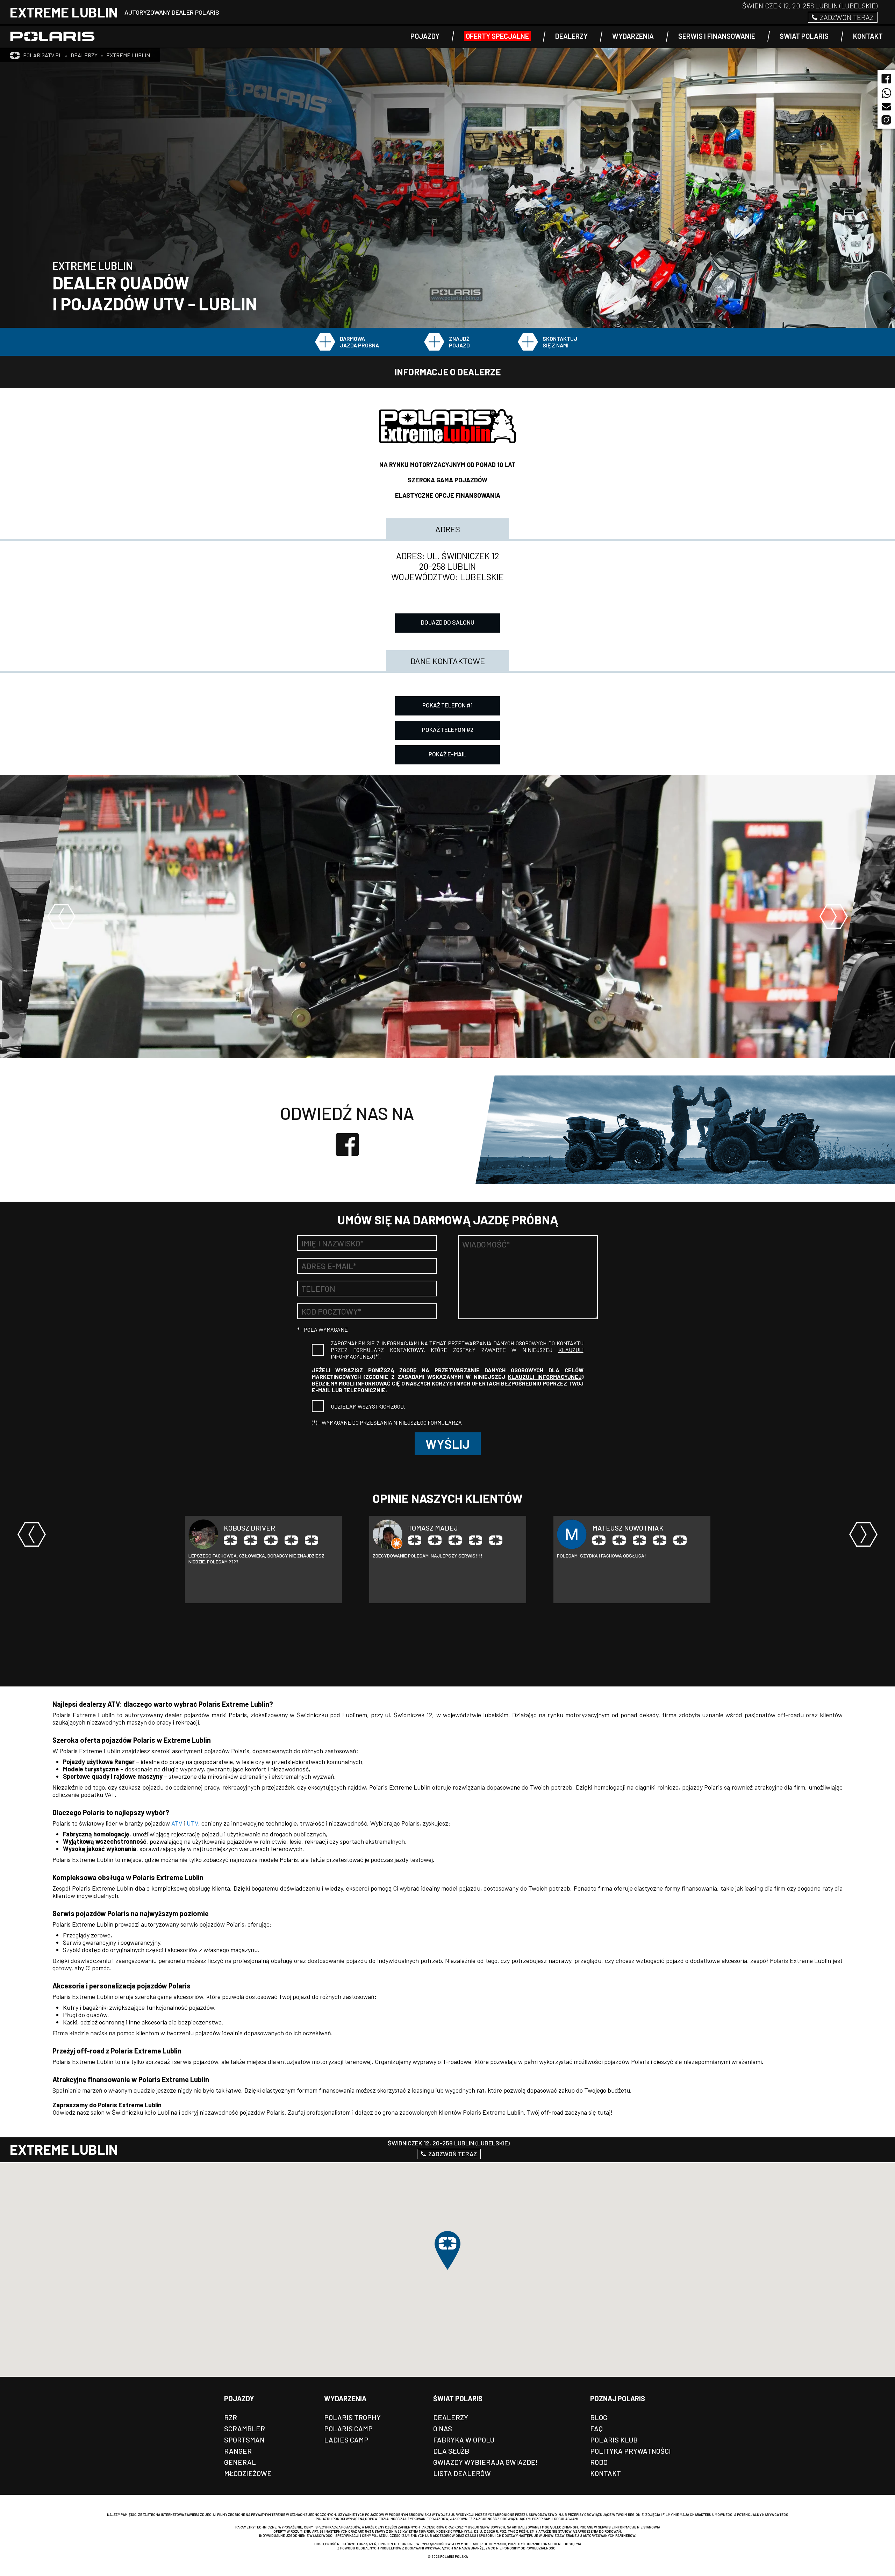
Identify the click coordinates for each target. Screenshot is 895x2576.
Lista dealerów (462, 2473)
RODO (599, 2462)
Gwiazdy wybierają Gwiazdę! (485, 2462)
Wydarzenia (345, 2398)
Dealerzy (451, 2417)
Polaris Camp (348, 2429)
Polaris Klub (614, 2440)
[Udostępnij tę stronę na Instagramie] (886, 114)
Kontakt (606, 2473)
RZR (231, 2417)
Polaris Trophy (352, 2417)
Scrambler (245, 2429)
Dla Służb (451, 2451)
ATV (177, 1823)
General (240, 2462)
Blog (599, 2417)
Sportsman (244, 2440)
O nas (443, 2429)
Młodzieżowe (248, 2473)
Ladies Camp (346, 2440)
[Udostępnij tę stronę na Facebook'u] (886, 77)
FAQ (596, 2429)
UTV (192, 1823)
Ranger (238, 2451)
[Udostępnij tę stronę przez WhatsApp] (886, 95)
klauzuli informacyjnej (545, 1377)
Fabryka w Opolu (464, 2440)
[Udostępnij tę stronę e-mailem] (886, 107)
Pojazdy (239, 2398)
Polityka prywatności (631, 2451)
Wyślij (448, 1444)
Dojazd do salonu (448, 622)
